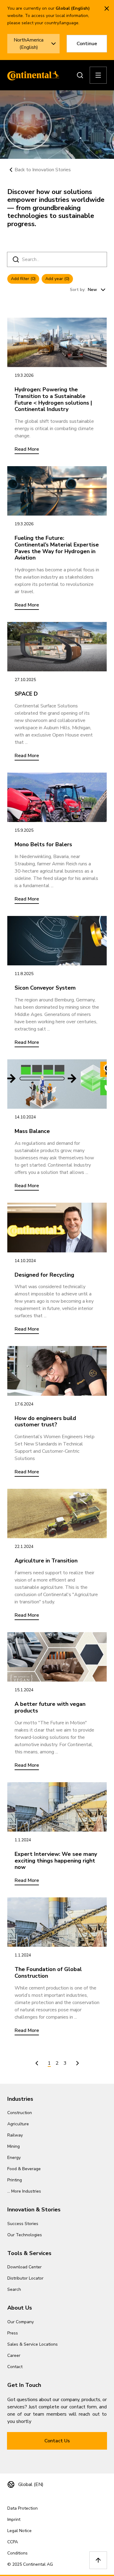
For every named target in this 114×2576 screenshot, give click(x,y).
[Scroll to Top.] (98, 2560)
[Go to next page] (78, 2063)
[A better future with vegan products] (57, 1657)
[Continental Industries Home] (32, 75)
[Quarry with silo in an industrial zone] (57, 1807)
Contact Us (57, 2441)
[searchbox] (58, 259)
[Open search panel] (80, 75)
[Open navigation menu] (98, 75)
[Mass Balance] (57, 1084)
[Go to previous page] (37, 2063)
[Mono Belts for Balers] (57, 797)
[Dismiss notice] (107, 8)
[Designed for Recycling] (57, 1228)
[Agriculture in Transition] (57, 1514)
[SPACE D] (57, 647)
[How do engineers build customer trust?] (57, 1371)
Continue (87, 44)
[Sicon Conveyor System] (57, 941)
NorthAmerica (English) (29, 44)
